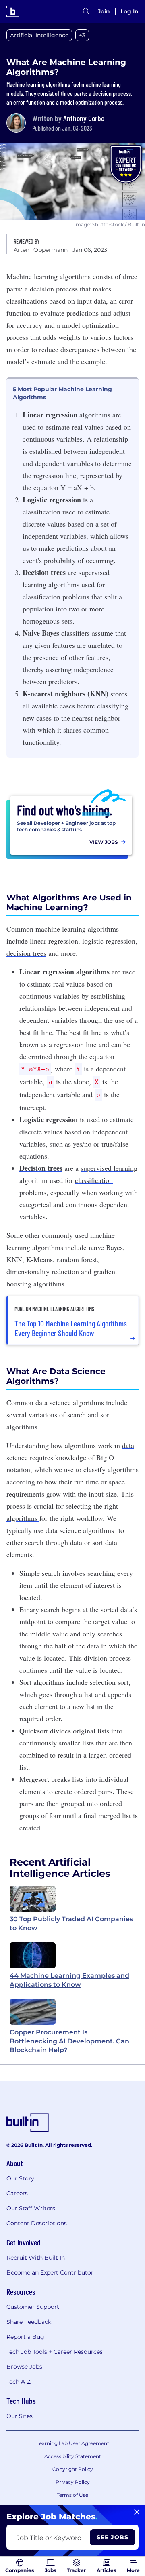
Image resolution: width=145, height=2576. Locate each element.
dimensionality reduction (43, 1271)
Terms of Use (72, 2495)
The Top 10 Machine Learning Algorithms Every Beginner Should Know (71, 1328)
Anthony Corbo (84, 118)
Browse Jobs (24, 2367)
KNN (14, 1259)
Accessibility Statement (73, 2456)
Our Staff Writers (31, 2208)
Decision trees (41, 1168)
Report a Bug (25, 2337)
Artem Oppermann (41, 250)
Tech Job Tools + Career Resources (55, 2352)
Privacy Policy (73, 2482)
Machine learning (32, 276)
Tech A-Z (19, 2382)
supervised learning (109, 1168)
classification (94, 1180)
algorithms (103, 929)
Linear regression (47, 972)
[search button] (86, 11)
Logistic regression (49, 1119)
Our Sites (20, 2416)
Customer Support (33, 2307)
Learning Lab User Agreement (73, 2443)
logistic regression (109, 941)
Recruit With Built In (36, 2258)
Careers (17, 2193)
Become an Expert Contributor (50, 2272)
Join (104, 11)
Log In (129, 11)
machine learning (62, 929)
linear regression (54, 941)
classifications (27, 301)
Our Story (20, 2178)
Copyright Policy (73, 2469)
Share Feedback (29, 2322)
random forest (77, 1259)
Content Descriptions (37, 2223)
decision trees (26, 953)
